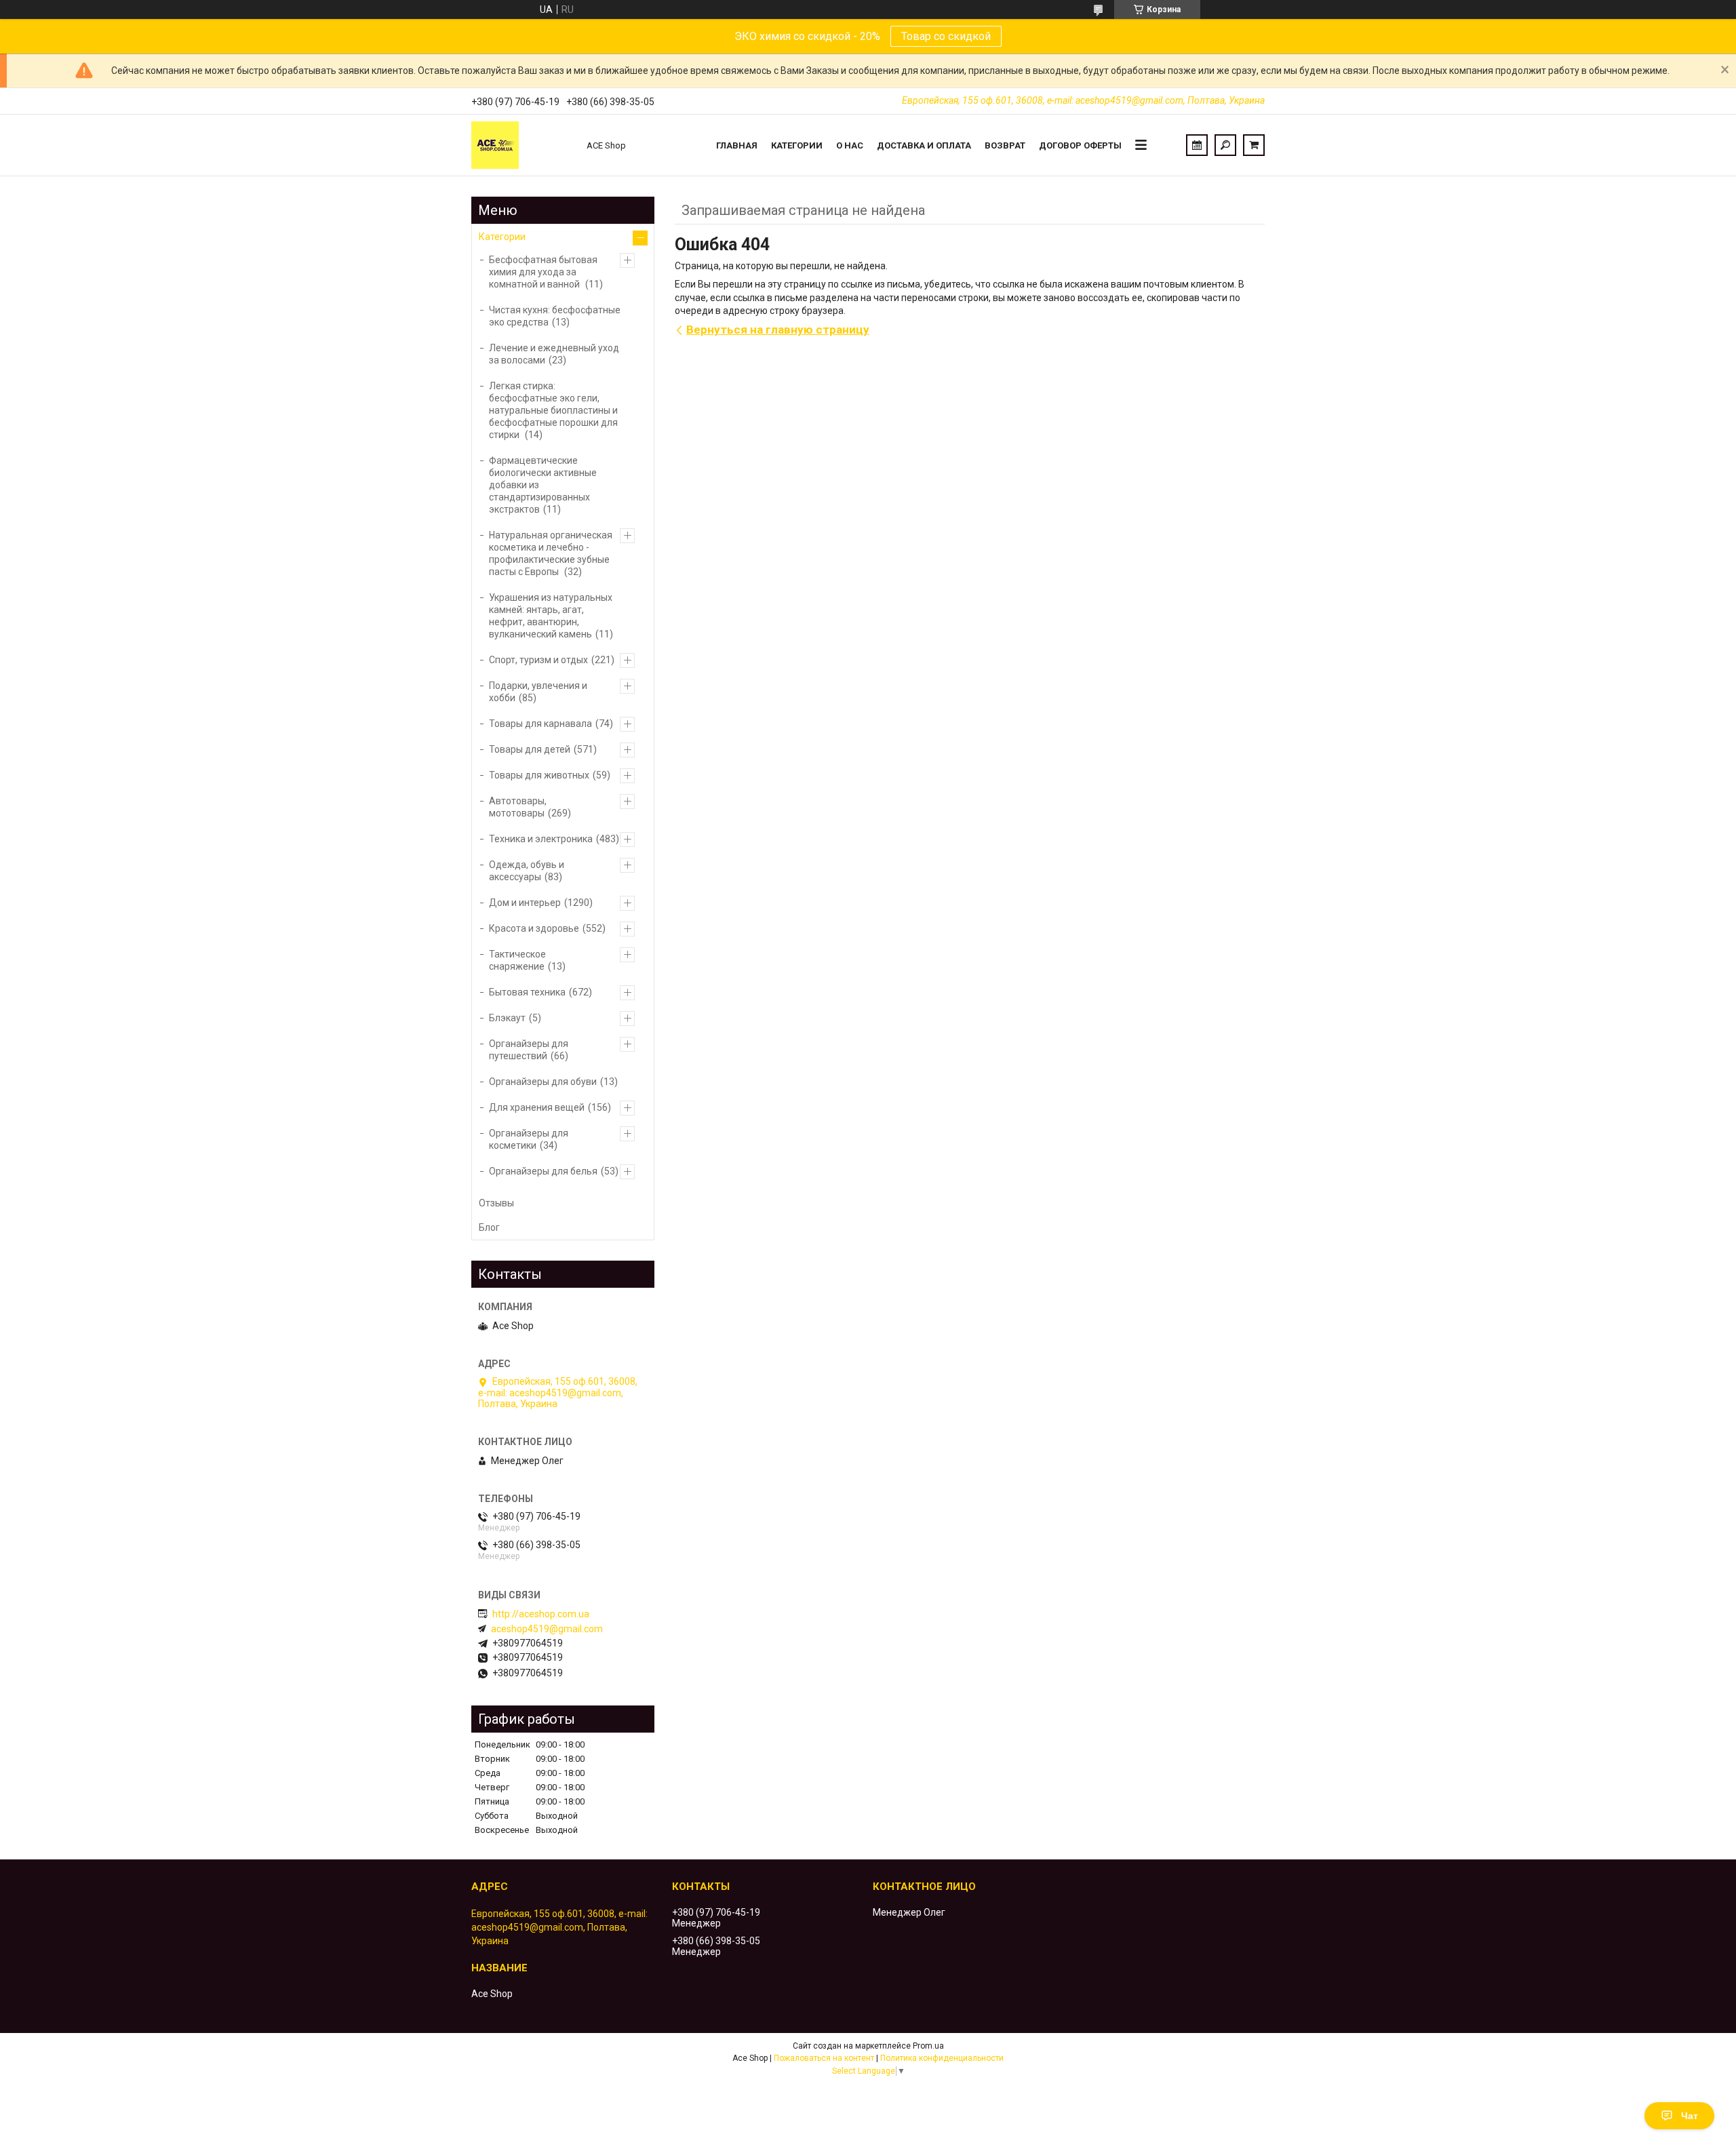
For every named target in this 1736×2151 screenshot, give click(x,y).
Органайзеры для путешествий (529, 1050)
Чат (1690, 2116)
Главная (737, 145)
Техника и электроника (541, 839)
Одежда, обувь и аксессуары (527, 871)
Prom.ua (928, 2046)
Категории (797, 145)
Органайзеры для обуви (543, 1082)
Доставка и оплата (924, 145)
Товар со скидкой (946, 36)
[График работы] (1197, 145)
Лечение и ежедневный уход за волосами (554, 354)
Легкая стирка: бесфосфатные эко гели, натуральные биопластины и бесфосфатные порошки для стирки (553, 410)
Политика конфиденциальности (942, 2058)
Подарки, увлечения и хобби (538, 692)
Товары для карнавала (540, 724)
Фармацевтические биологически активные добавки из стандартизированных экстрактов (543, 485)
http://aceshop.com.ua (541, 1614)
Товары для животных (539, 775)
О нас (850, 145)
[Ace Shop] (522, 145)
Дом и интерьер (525, 903)
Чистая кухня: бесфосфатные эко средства (555, 316)
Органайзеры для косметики (529, 1139)
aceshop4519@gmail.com (547, 1629)
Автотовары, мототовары (518, 807)
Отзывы (496, 1203)
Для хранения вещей (537, 1107)
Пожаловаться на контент (824, 2058)
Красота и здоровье (534, 928)
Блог (489, 1227)
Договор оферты (1080, 145)
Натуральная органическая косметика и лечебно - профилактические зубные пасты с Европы (551, 553)
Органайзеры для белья (543, 1171)
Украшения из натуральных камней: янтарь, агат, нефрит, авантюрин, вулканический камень (551, 616)
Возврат (1005, 145)
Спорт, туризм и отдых (538, 660)
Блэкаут (507, 1018)
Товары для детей (530, 749)
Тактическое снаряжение (517, 960)
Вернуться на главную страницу (778, 330)
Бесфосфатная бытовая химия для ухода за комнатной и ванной (543, 272)
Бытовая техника (527, 992)
